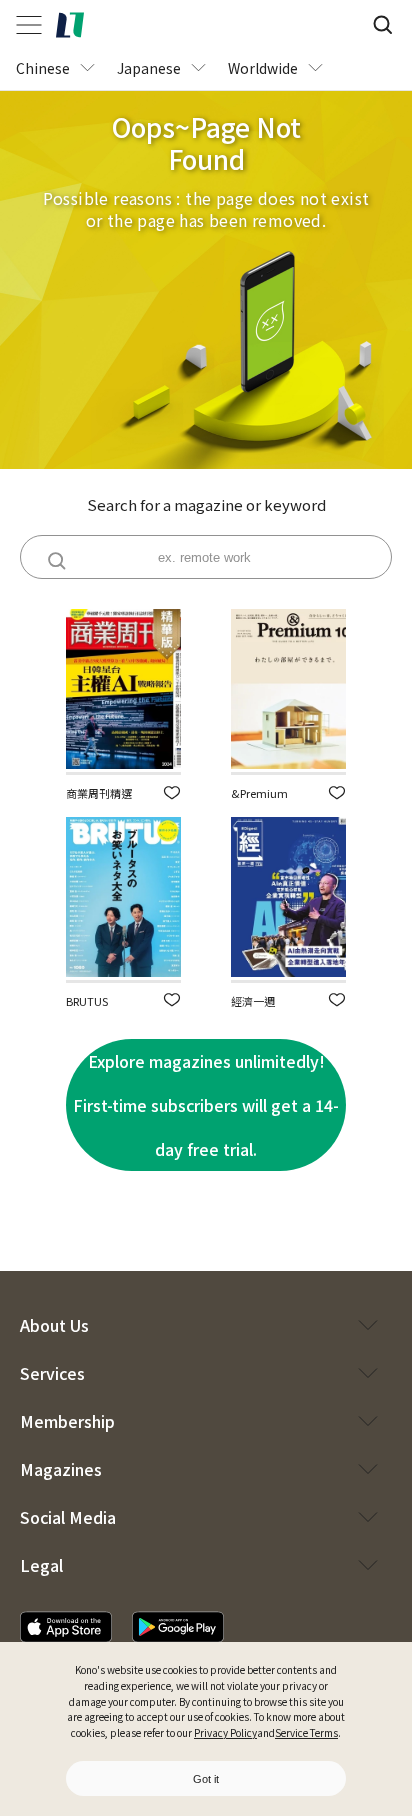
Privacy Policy (225, 1732)
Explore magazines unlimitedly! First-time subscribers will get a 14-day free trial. (206, 1105)
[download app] (66, 1627)
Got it (206, 1779)
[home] (70, 25)
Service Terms (306, 1732)
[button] (172, 792)
